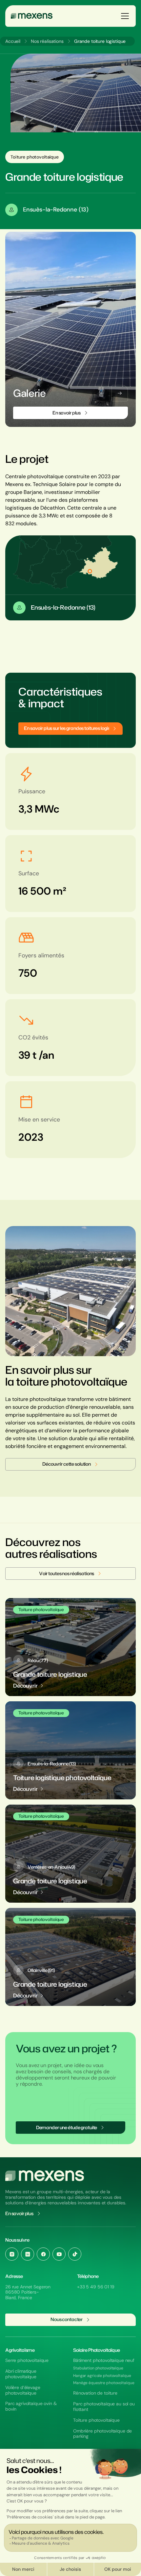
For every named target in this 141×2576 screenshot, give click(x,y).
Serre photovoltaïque (27, 2360)
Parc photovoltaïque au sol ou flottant (104, 2407)
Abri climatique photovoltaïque (21, 2374)
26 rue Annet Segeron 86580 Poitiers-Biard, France (28, 2292)
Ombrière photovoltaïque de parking (102, 2434)
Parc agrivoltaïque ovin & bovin (31, 2406)
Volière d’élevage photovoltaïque (23, 2390)
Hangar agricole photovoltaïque (102, 2376)
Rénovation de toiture (95, 2393)
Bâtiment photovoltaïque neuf (104, 2360)
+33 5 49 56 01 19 (96, 2287)
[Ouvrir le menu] (125, 16)
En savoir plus (19, 2214)
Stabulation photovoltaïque (98, 2368)
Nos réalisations (47, 41)
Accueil (13, 41)
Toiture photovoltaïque (96, 2420)
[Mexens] (32, 16)
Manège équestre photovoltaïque (104, 2383)
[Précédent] (102, 393)
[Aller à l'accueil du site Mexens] (45, 2176)
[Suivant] (120, 393)
